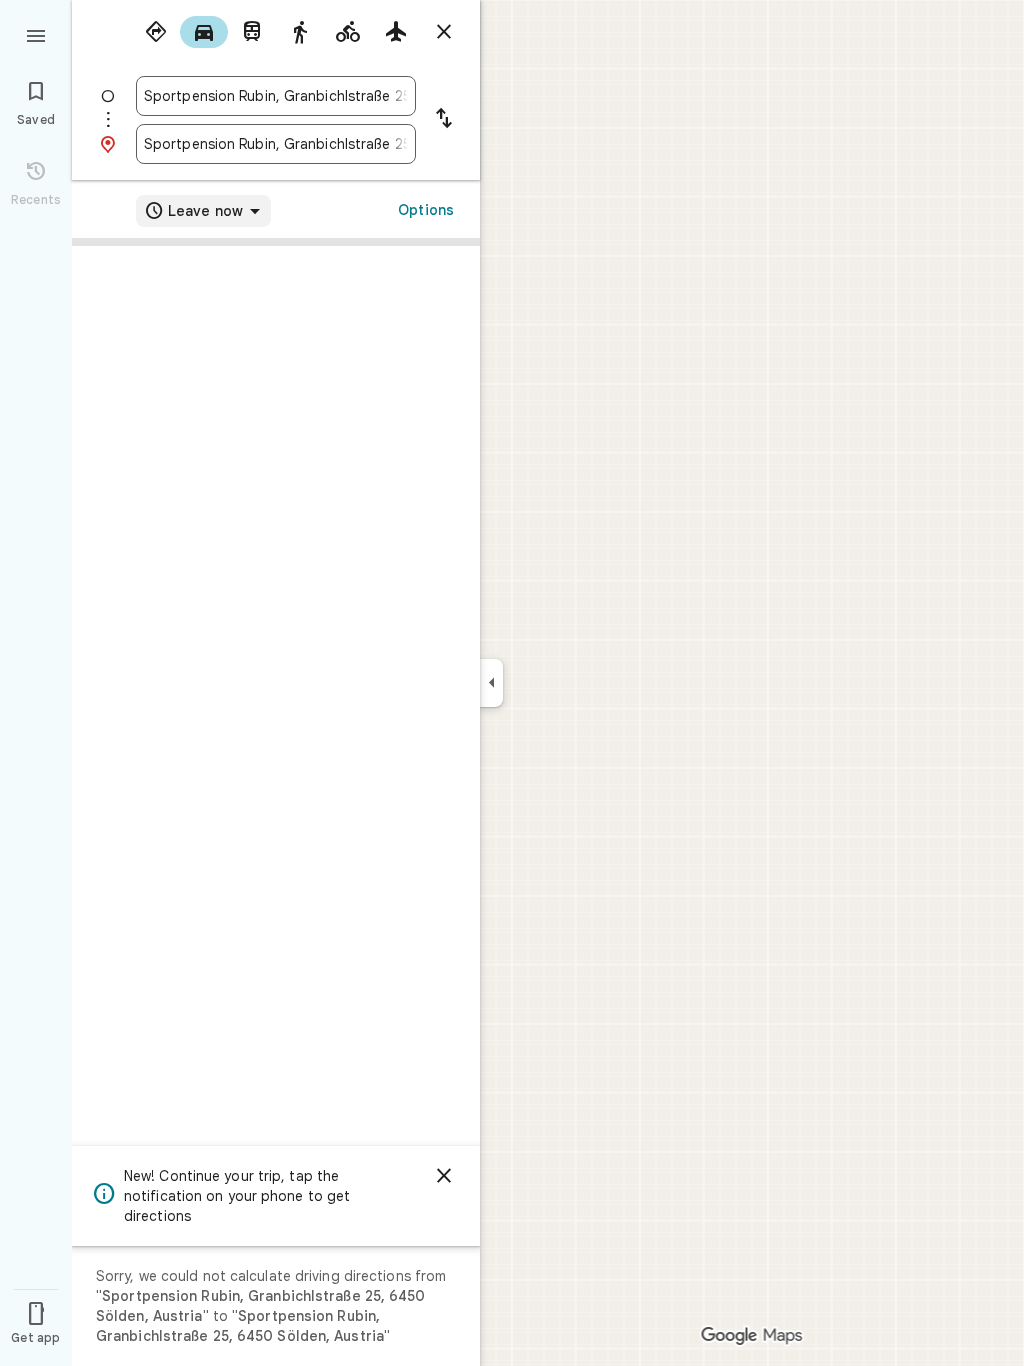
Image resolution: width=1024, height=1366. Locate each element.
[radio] (156, 32)
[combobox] (276, 96)
